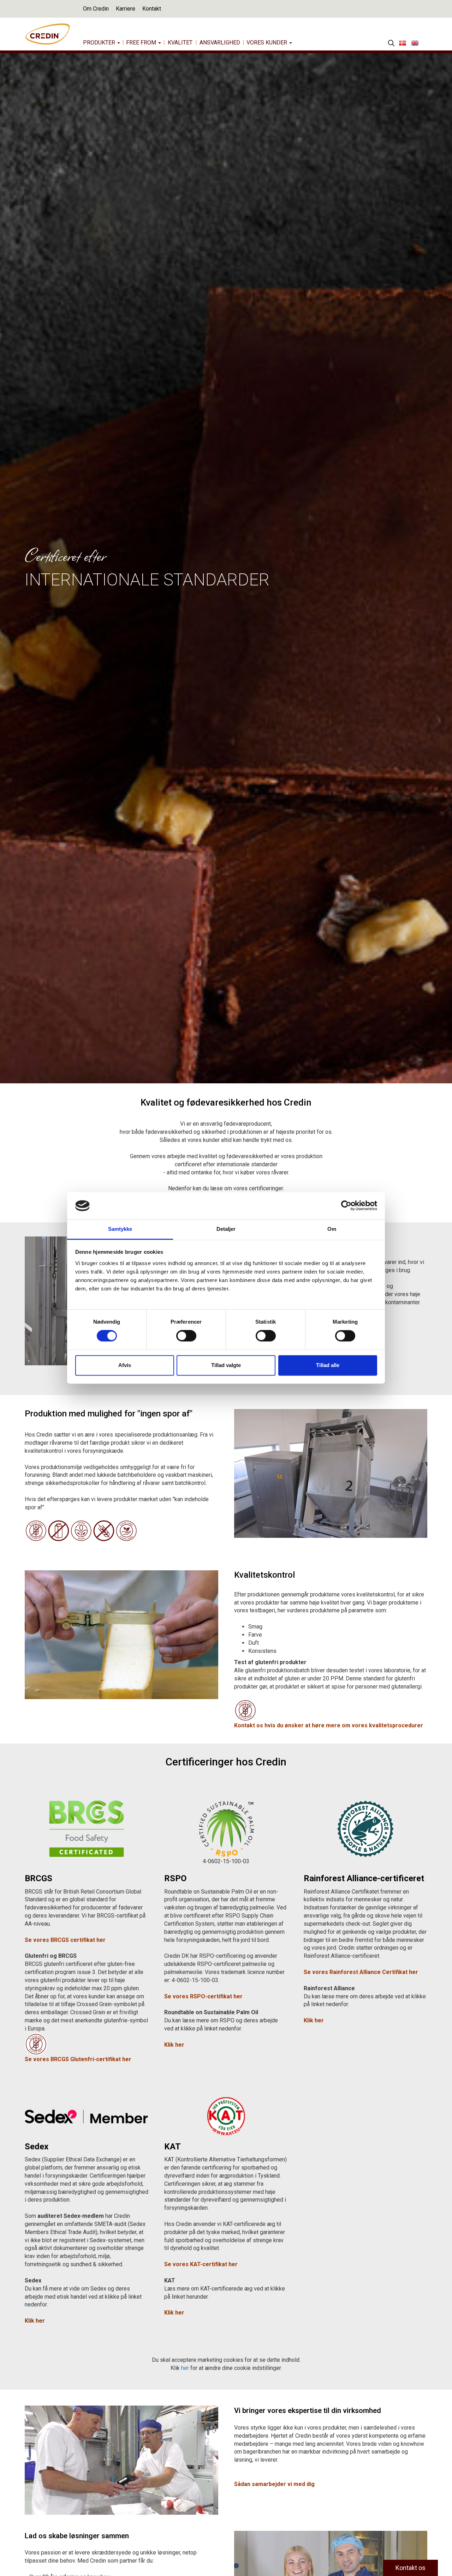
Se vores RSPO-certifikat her (203, 1996)
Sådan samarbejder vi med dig (275, 2484)
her (185, 2368)
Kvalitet (180, 43)
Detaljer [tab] (226, 1229)
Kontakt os (411, 2568)
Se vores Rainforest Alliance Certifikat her (361, 1972)
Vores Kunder (267, 43)
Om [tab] (332, 1229)
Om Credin (96, 9)
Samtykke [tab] (120, 1229)
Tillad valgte (226, 1365)
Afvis (125, 1365)
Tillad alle (328, 1365)
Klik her (174, 2313)
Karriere (126, 9)
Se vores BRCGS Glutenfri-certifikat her (78, 2059)
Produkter (100, 43)
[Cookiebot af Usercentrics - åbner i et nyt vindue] (346, 1206)
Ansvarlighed (220, 43)
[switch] (186, 1336)
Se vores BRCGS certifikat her (65, 1940)
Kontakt (152, 9)
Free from (142, 43)
